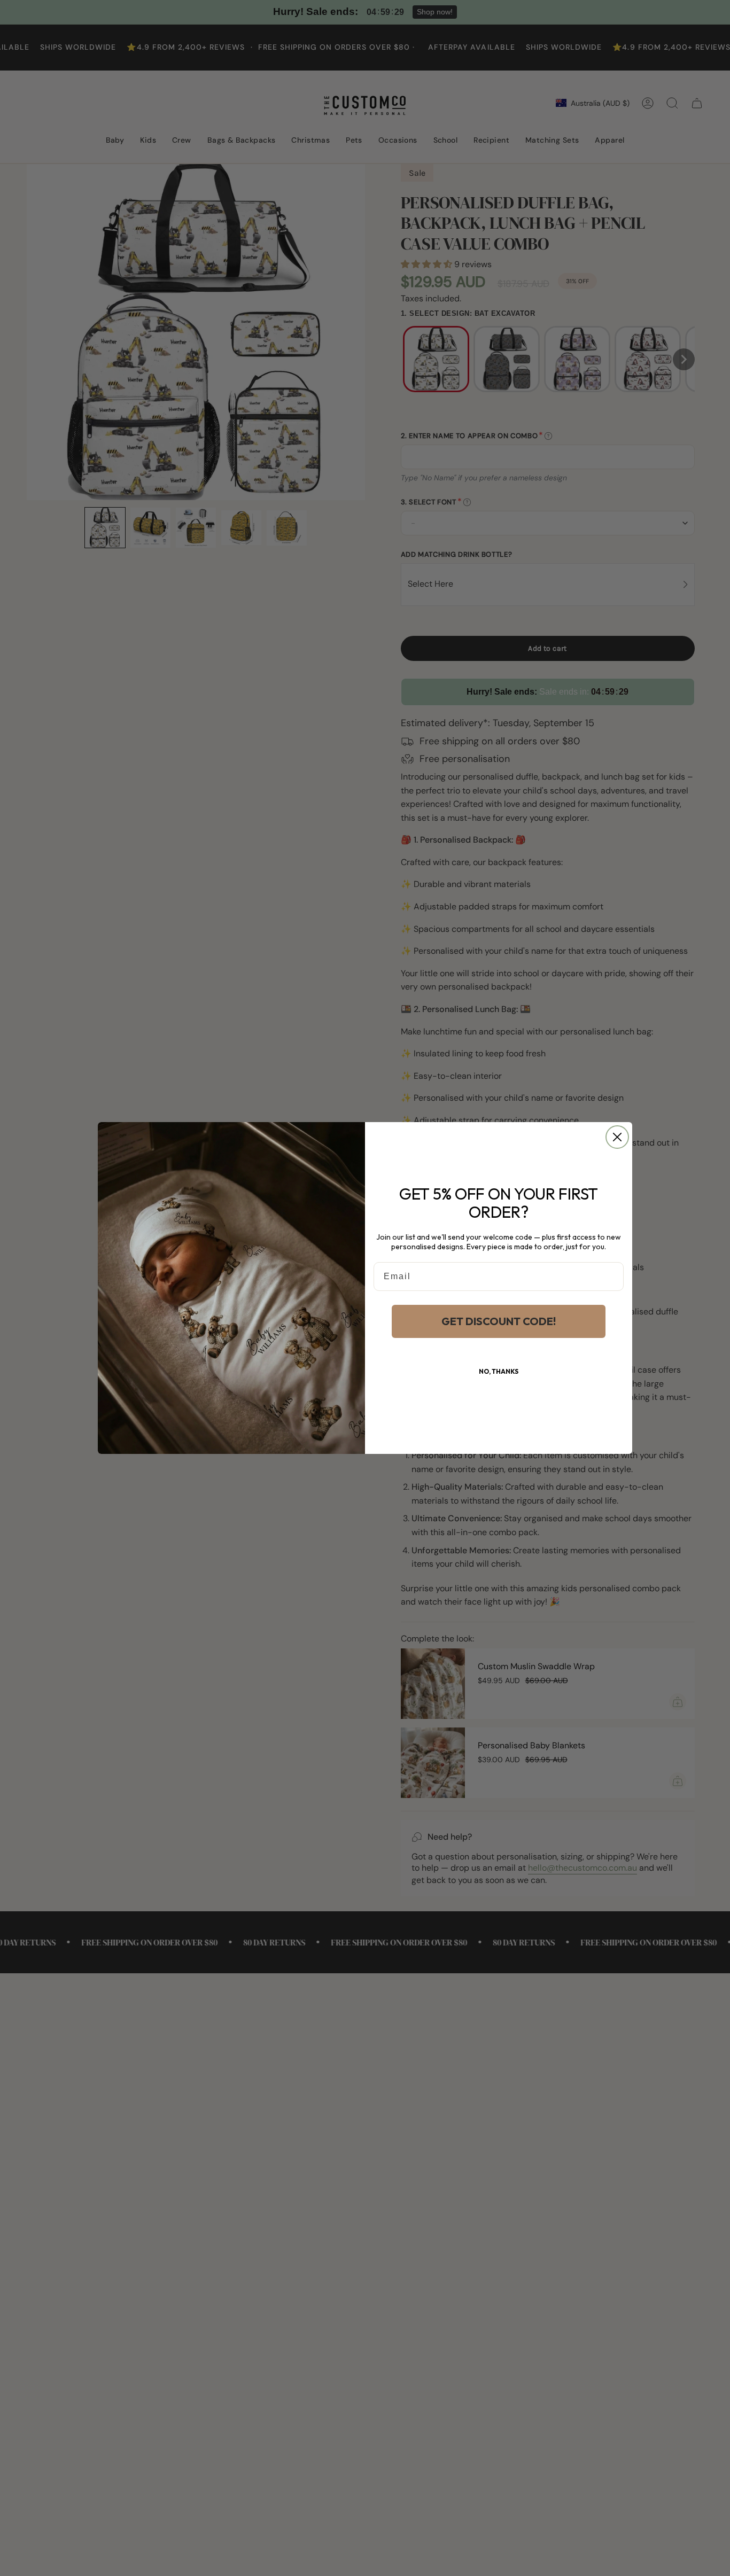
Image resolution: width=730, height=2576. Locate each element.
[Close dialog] (617, 1137)
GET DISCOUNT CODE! (499, 1321)
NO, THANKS (499, 1371)
